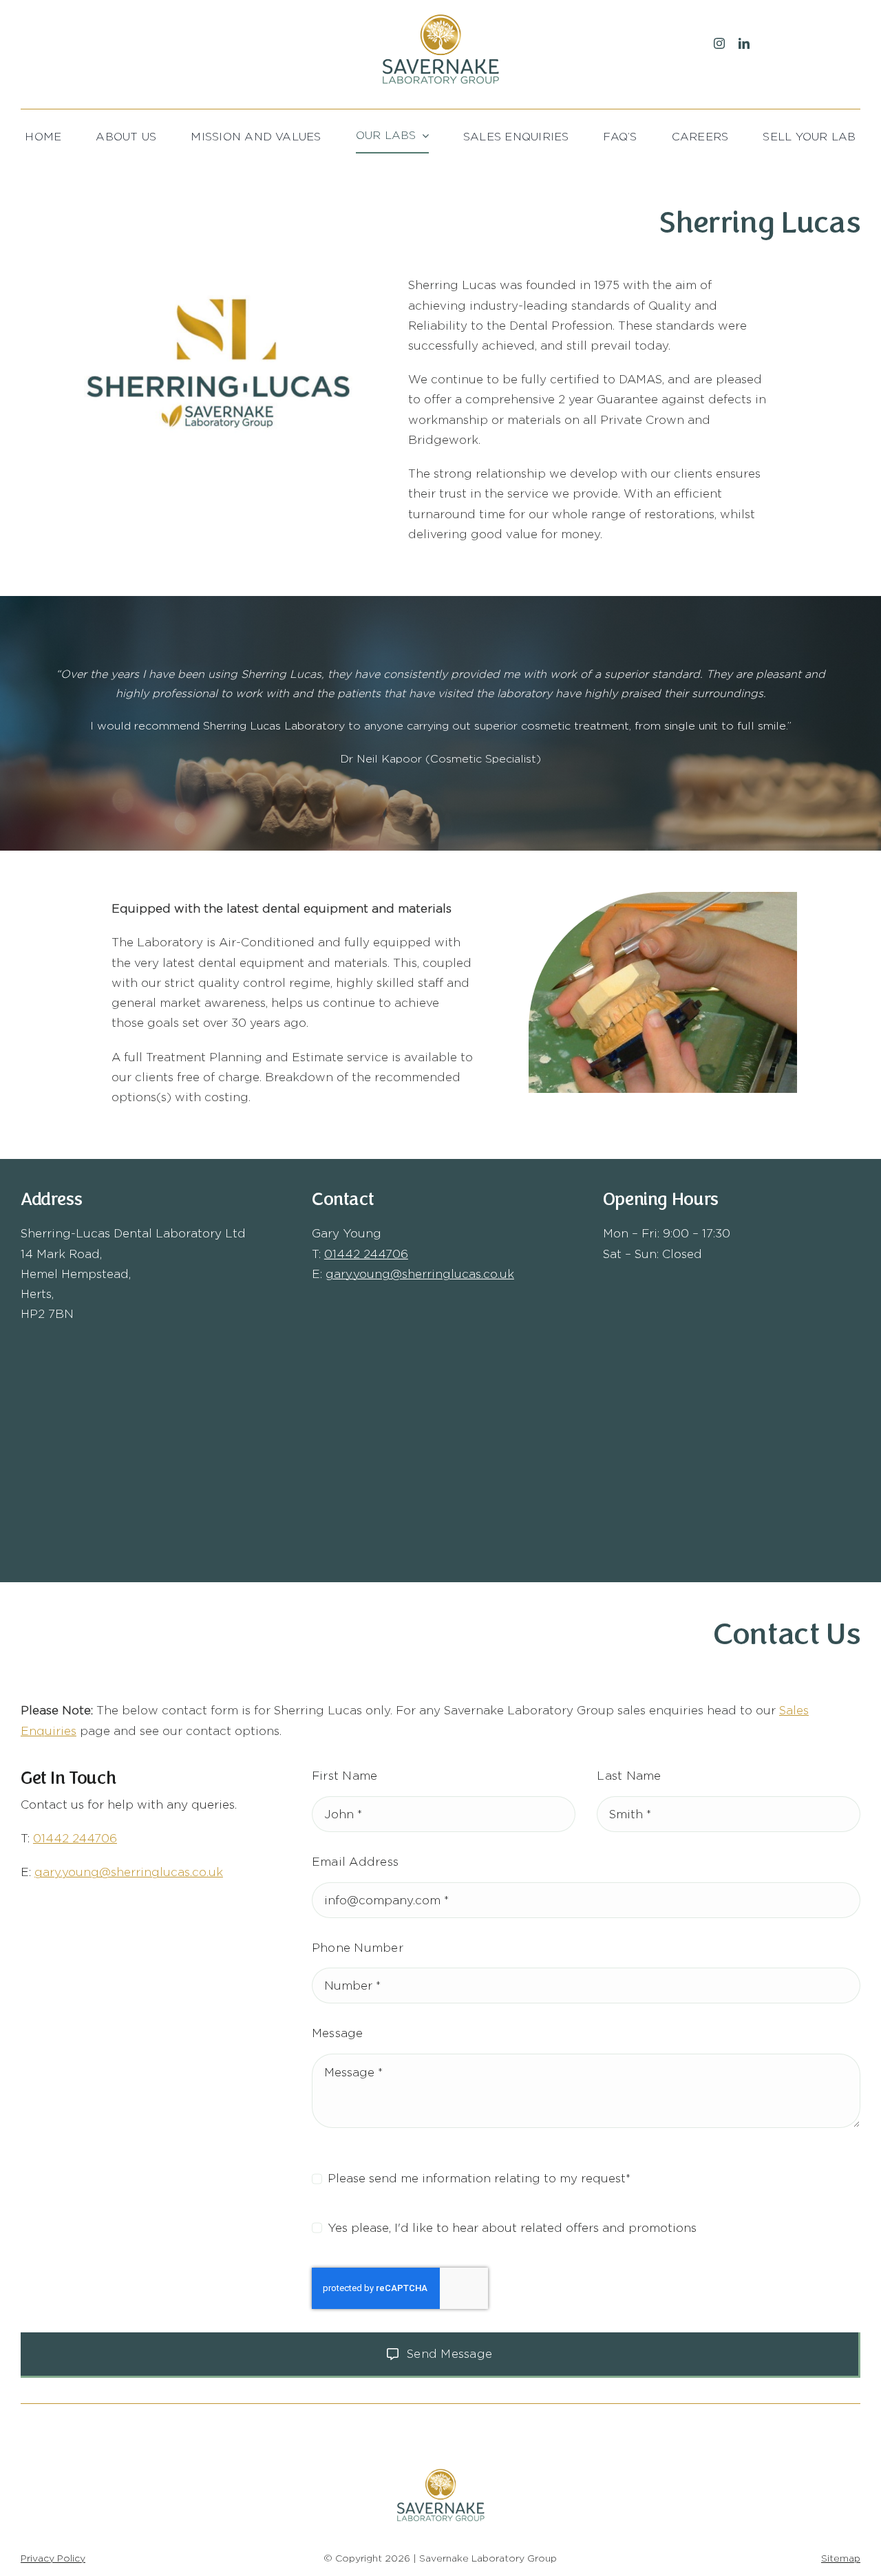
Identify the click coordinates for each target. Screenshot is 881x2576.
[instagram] (719, 43)
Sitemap (841, 2558)
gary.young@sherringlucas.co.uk (420, 1274)
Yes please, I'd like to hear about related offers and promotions (512, 2228)
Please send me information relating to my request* (479, 2178)
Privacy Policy (53, 2558)
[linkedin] (744, 43)
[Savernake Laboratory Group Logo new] (440, 16)
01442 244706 (366, 1254)
